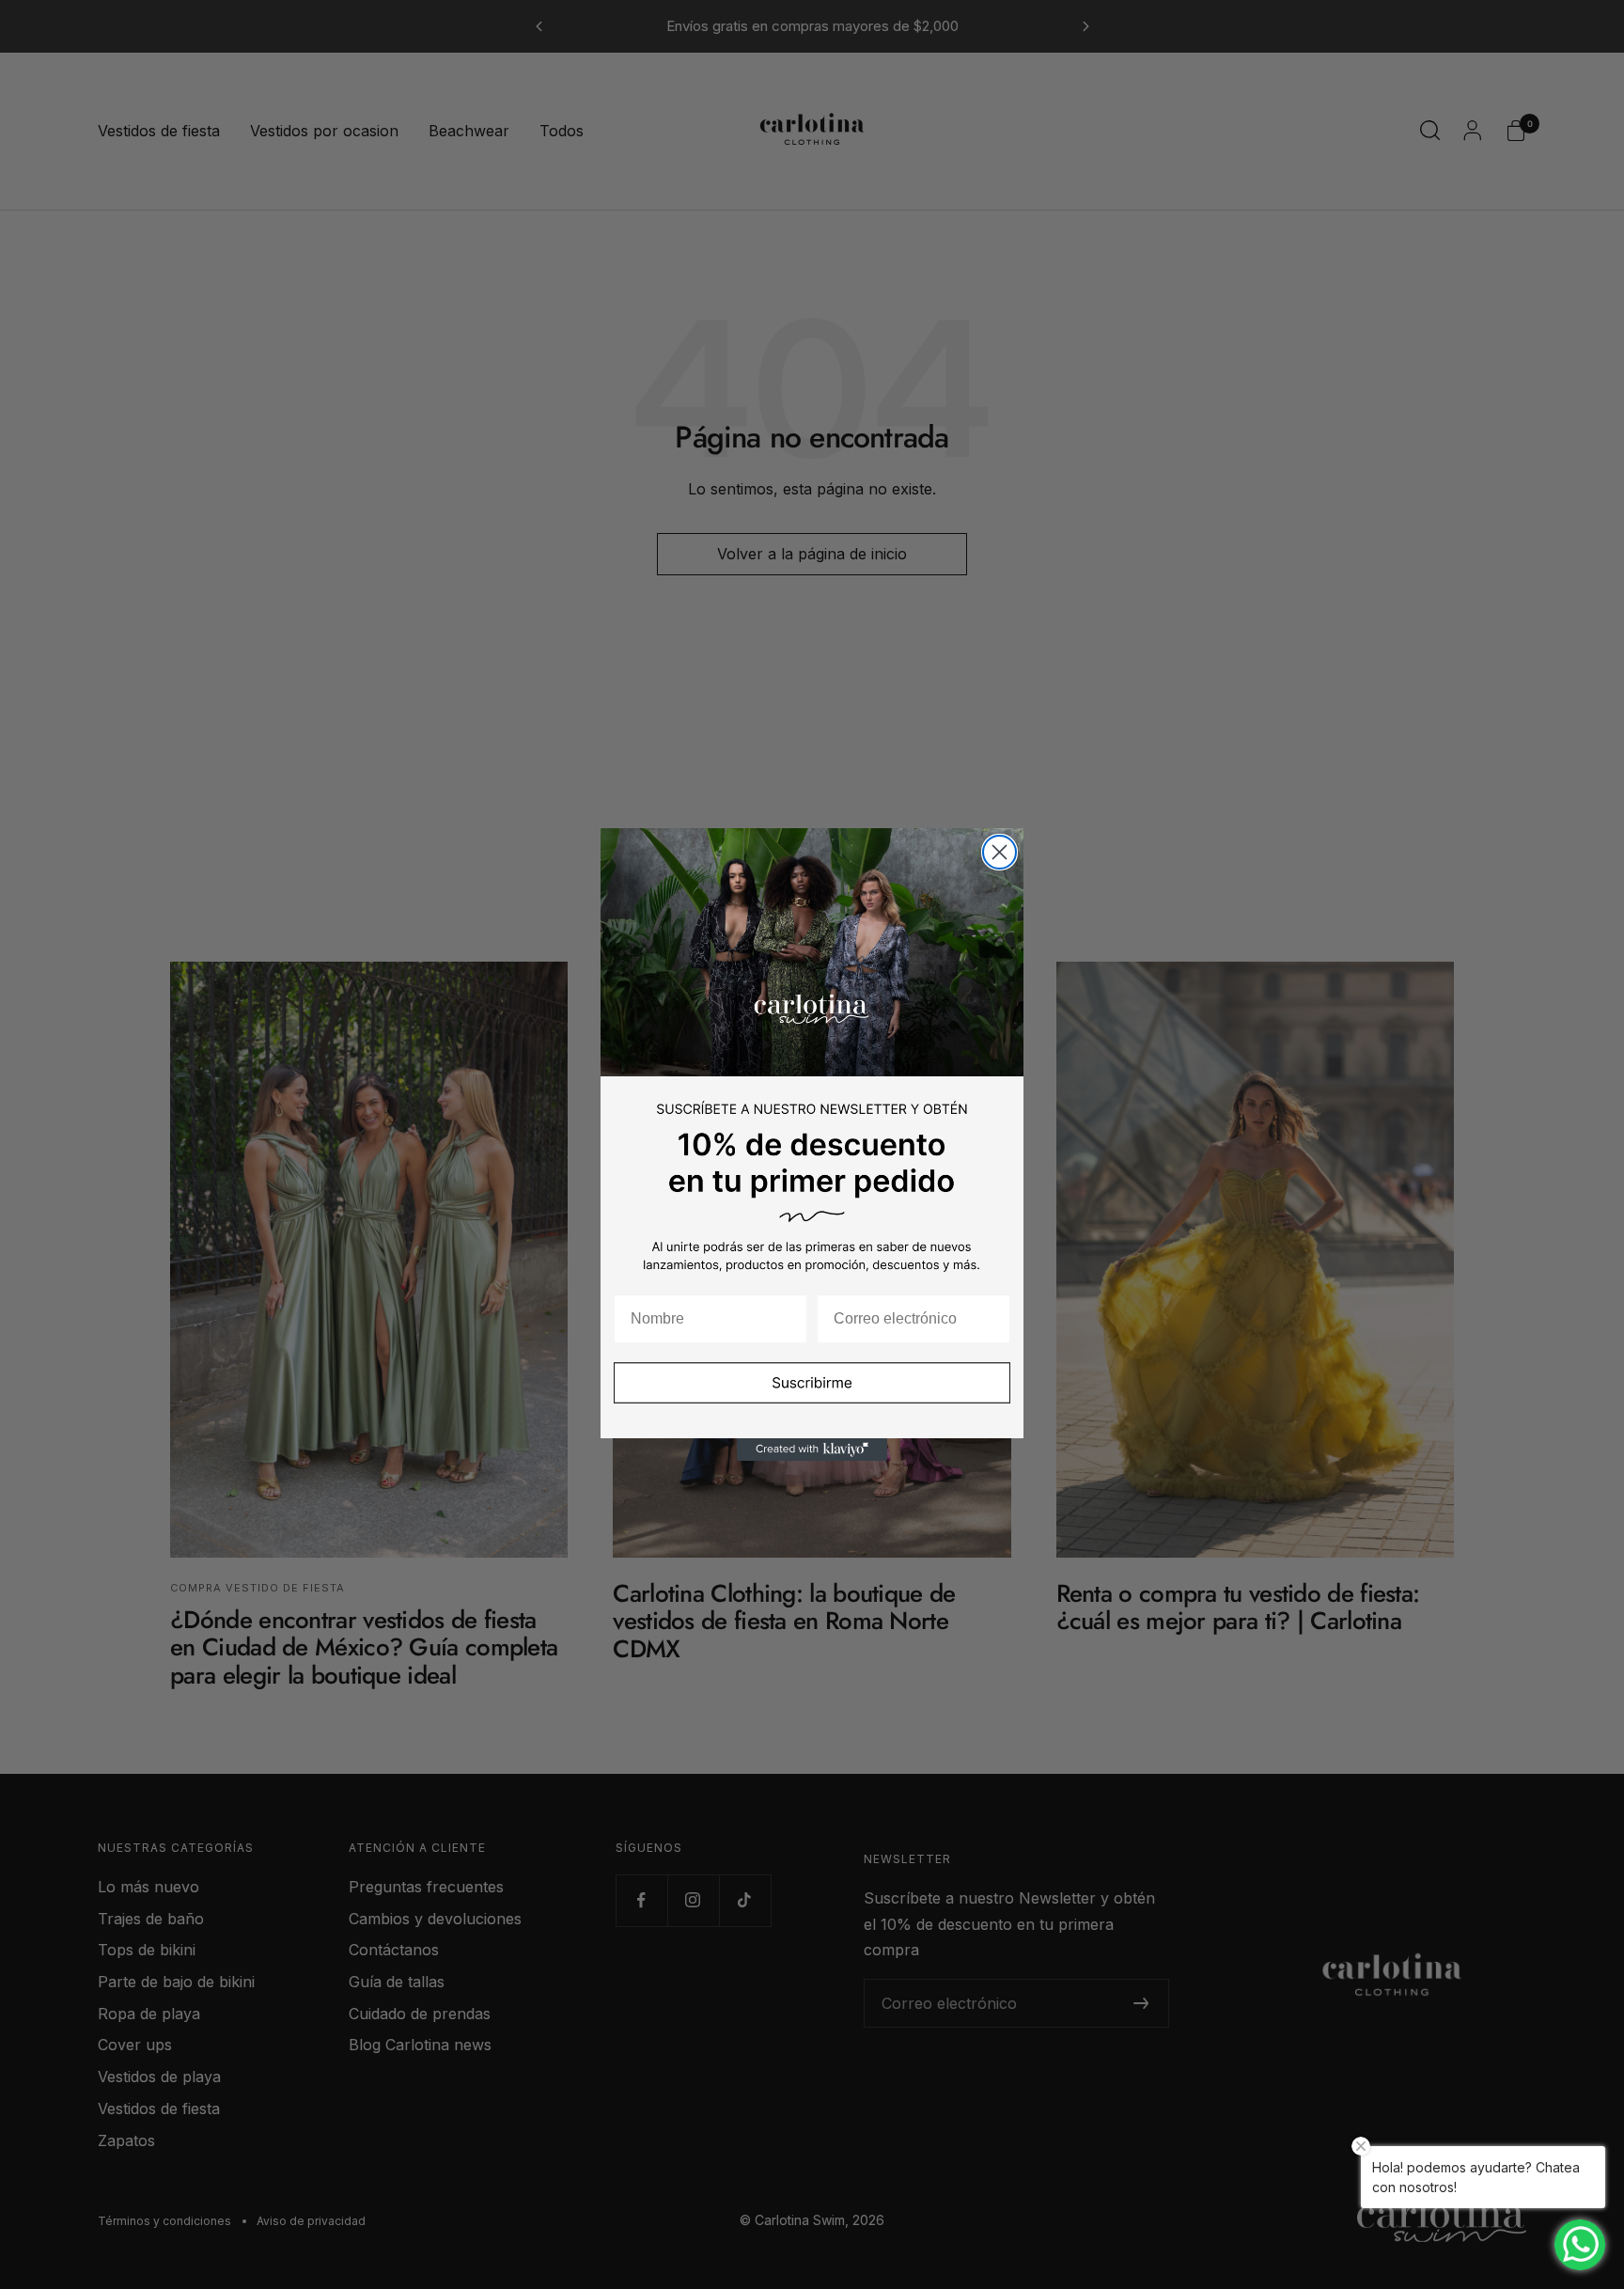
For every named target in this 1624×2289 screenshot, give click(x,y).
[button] (812, 1395)
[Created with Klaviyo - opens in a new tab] (812, 1450)
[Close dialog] (999, 852)
